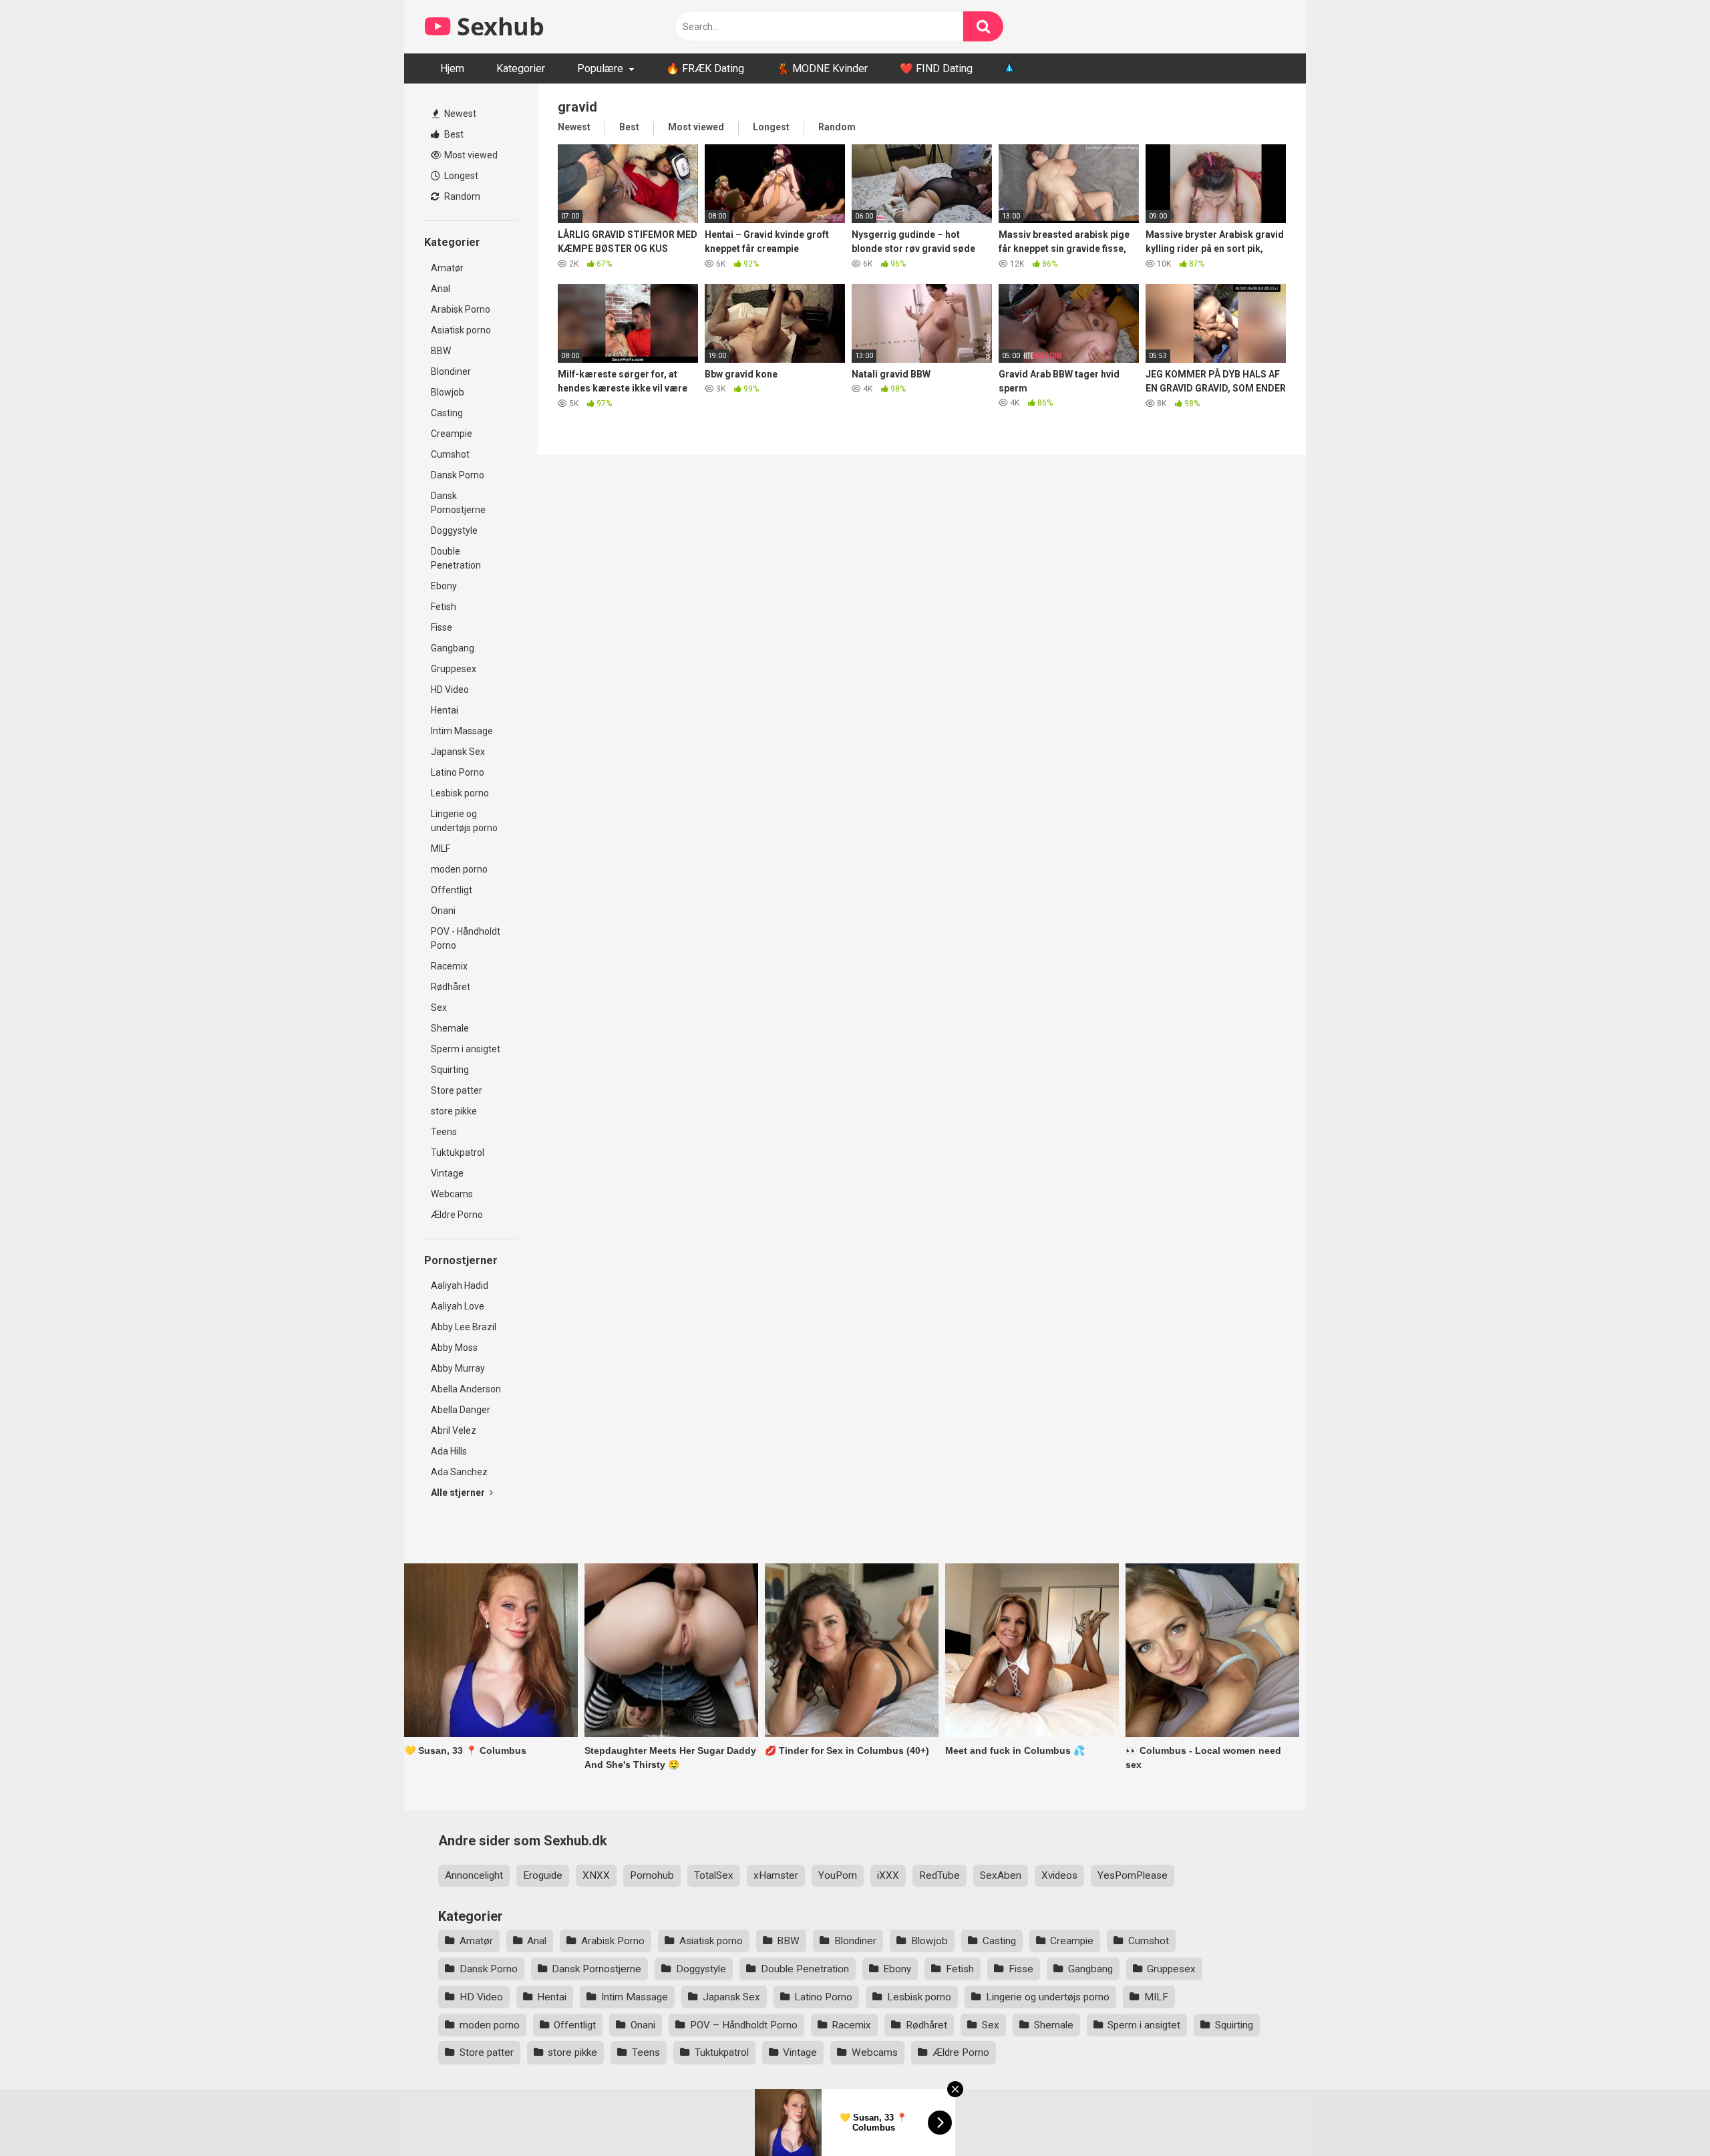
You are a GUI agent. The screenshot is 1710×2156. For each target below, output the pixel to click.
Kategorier (521, 68)
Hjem (452, 68)
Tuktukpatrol (458, 1152)
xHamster (776, 1875)
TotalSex (714, 1875)
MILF (441, 849)
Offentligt (452, 890)
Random (461, 196)
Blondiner (451, 371)
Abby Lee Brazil (464, 1327)
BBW (441, 351)
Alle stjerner (459, 1493)
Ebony (444, 586)
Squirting (450, 1070)
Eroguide (543, 1875)
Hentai (445, 710)
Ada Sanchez (459, 1472)
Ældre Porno (457, 1215)
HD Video (450, 689)
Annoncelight (474, 1875)
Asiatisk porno (461, 330)
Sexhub (498, 26)
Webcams (452, 1194)
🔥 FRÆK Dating (705, 68)
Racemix (449, 966)
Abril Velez (454, 1430)
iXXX (888, 1875)
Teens (444, 1132)
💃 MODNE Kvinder (822, 68)
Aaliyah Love (458, 1306)
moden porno (459, 869)
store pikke (454, 1111)
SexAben (1001, 1875)
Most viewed (470, 155)
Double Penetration (456, 558)
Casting (447, 413)
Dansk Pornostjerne (458, 503)
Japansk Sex (458, 752)
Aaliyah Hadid (460, 1285)
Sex (439, 1008)
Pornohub (652, 1875)
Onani (443, 911)
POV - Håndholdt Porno (466, 938)
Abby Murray (458, 1368)
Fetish (444, 607)
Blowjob (448, 392)
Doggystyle (454, 530)
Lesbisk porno (460, 793)
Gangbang (453, 648)
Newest (459, 114)
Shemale (450, 1028)
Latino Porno (458, 772)
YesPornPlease (1133, 1875)
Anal (441, 289)
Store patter (457, 1090)
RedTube (939, 1875)
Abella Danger (461, 1410)
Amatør (447, 268)
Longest (460, 176)
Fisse (442, 627)
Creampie (452, 434)
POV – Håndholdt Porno (744, 2025)
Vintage (447, 1173)
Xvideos (1059, 1875)
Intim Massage (462, 731)
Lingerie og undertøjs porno (464, 821)
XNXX (596, 1875)
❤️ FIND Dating (936, 68)
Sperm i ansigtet (466, 1049)
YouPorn (838, 1875)
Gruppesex (454, 669)
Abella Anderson (466, 1389)
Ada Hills (449, 1451)
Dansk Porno (458, 475)
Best (453, 134)
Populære (600, 68)
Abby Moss (454, 1348)
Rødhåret (451, 987)
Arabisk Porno (461, 309)
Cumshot (450, 454)
